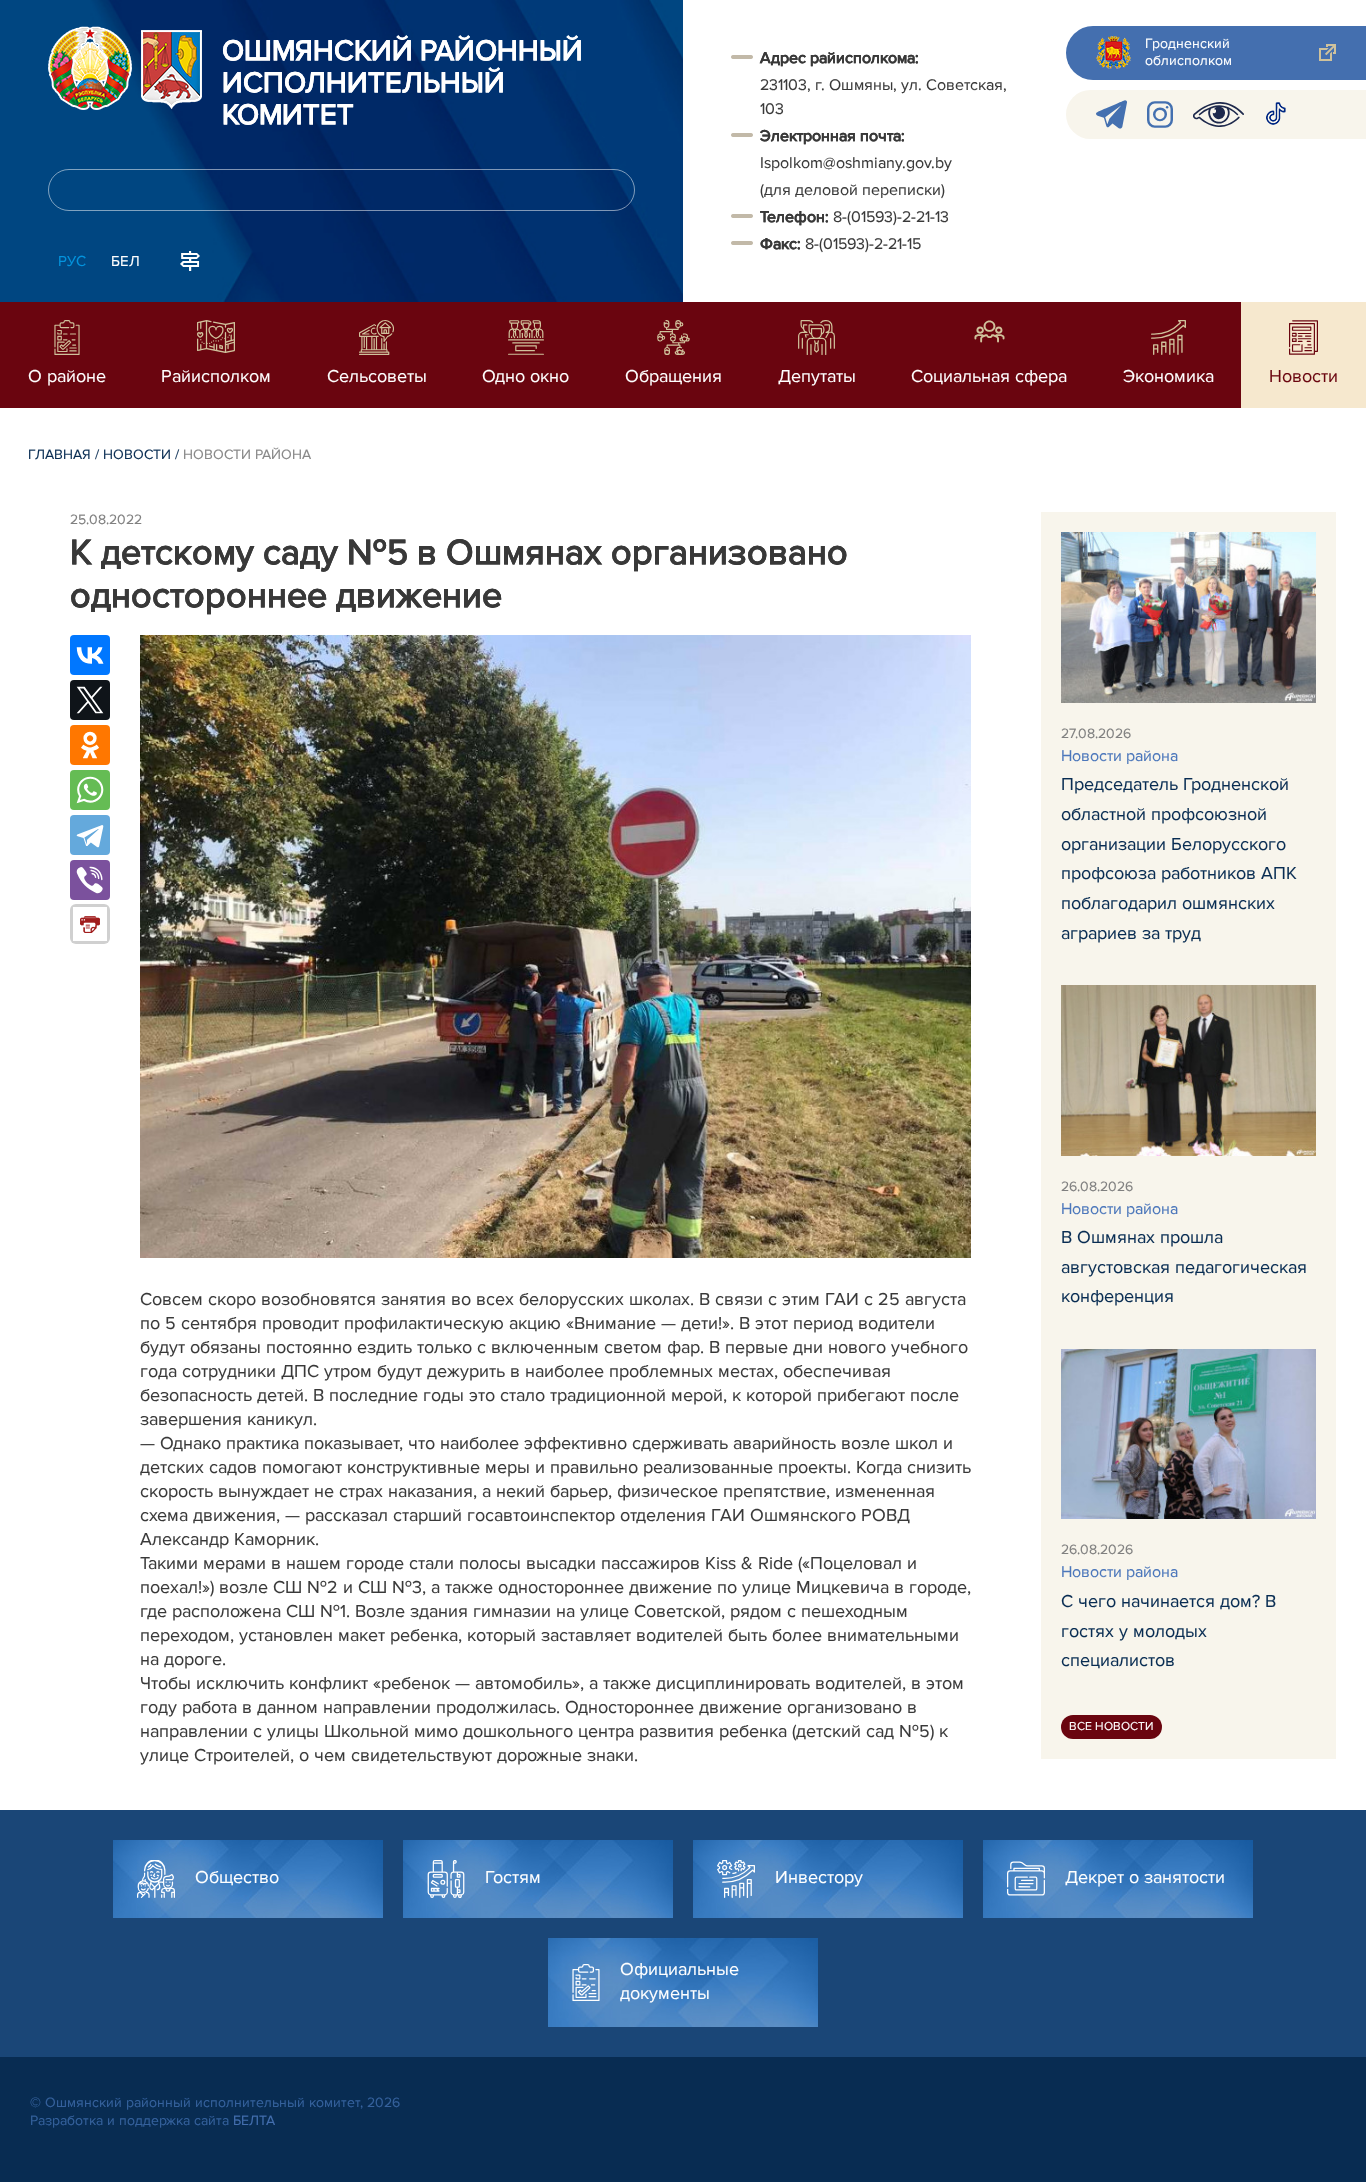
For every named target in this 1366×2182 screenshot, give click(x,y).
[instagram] (1160, 114)
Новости (137, 454)
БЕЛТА (254, 2120)
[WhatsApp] (90, 790)
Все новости (1111, 1726)
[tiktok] (1276, 114)
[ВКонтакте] (90, 655)
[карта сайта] (190, 259)
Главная (59, 454)
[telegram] (1111, 114)
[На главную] (90, 68)
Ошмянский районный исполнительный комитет (402, 84)
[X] (90, 700)
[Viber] (90, 880)
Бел (125, 261)
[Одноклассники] (90, 745)
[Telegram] (90, 835)
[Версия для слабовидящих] (1218, 114)
